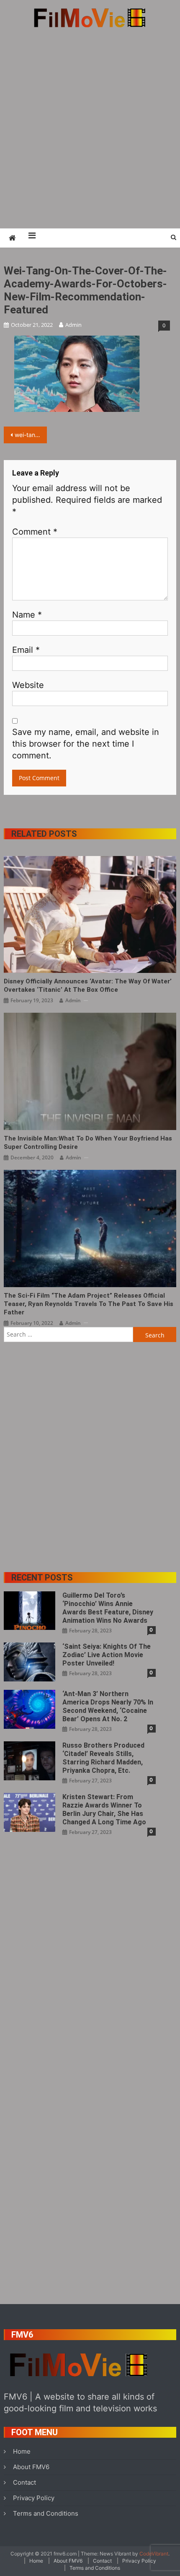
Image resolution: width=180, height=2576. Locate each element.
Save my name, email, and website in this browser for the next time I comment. (86, 744)
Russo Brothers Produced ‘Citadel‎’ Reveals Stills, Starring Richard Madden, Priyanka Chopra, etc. (103, 1758)
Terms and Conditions (46, 2513)
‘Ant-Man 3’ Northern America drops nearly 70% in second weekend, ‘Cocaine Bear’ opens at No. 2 (108, 1706)
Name (27, 615)
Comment (35, 532)
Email (26, 650)
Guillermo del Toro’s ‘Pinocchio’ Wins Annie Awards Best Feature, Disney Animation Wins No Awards (108, 1608)
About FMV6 (31, 2467)
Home (22, 2451)
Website (28, 685)
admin (73, 325)
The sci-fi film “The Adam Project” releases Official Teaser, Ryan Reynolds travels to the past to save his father (89, 1304)
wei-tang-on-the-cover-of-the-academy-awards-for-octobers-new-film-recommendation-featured (31, 435)
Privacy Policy (34, 2498)
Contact (24, 2482)
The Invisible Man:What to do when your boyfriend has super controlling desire (88, 1143)
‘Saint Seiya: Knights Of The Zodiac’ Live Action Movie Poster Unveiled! (107, 1655)
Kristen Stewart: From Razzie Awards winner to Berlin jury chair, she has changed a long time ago (104, 1809)
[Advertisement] (90, 128)
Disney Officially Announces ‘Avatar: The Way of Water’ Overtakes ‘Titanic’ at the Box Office (88, 985)
